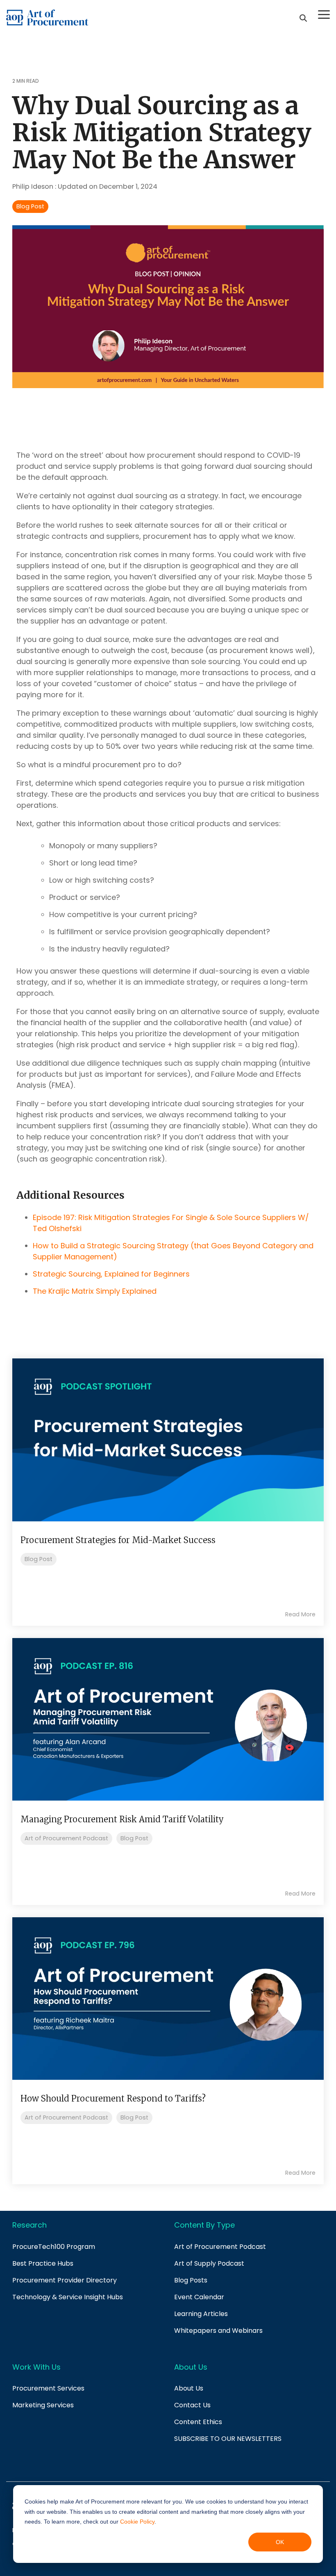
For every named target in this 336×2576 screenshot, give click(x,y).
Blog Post (30, 206)
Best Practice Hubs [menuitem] (43, 2263)
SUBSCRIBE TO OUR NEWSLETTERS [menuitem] (228, 2439)
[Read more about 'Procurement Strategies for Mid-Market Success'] (168, 1440)
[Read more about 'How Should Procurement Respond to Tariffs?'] (168, 1999)
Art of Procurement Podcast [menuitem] (220, 2247)
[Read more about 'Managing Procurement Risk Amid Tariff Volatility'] (168, 1719)
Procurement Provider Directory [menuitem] (65, 2280)
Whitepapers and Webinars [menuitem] (218, 2331)
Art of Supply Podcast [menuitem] (209, 2263)
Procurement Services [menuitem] (48, 2388)
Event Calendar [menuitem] (199, 2297)
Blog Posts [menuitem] (191, 2280)
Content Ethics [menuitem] (198, 2422)
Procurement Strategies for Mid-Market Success (118, 1540)
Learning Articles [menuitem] (201, 2314)
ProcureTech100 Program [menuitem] (54, 2247)
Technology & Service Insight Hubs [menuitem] (68, 2297)
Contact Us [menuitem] (192, 2405)
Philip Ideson (34, 186)
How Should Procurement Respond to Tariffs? (113, 2098)
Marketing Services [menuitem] (43, 2405)
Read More (300, 1614)
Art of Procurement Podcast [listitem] (66, 1838)
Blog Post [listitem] (39, 1559)
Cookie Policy (137, 2522)
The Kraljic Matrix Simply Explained (95, 1291)
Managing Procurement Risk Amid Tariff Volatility (122, 1819)
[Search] (303, 18)
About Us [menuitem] (189, 2388)
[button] (324, 14)
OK (280, 2542)
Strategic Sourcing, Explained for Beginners (111, 1274)
